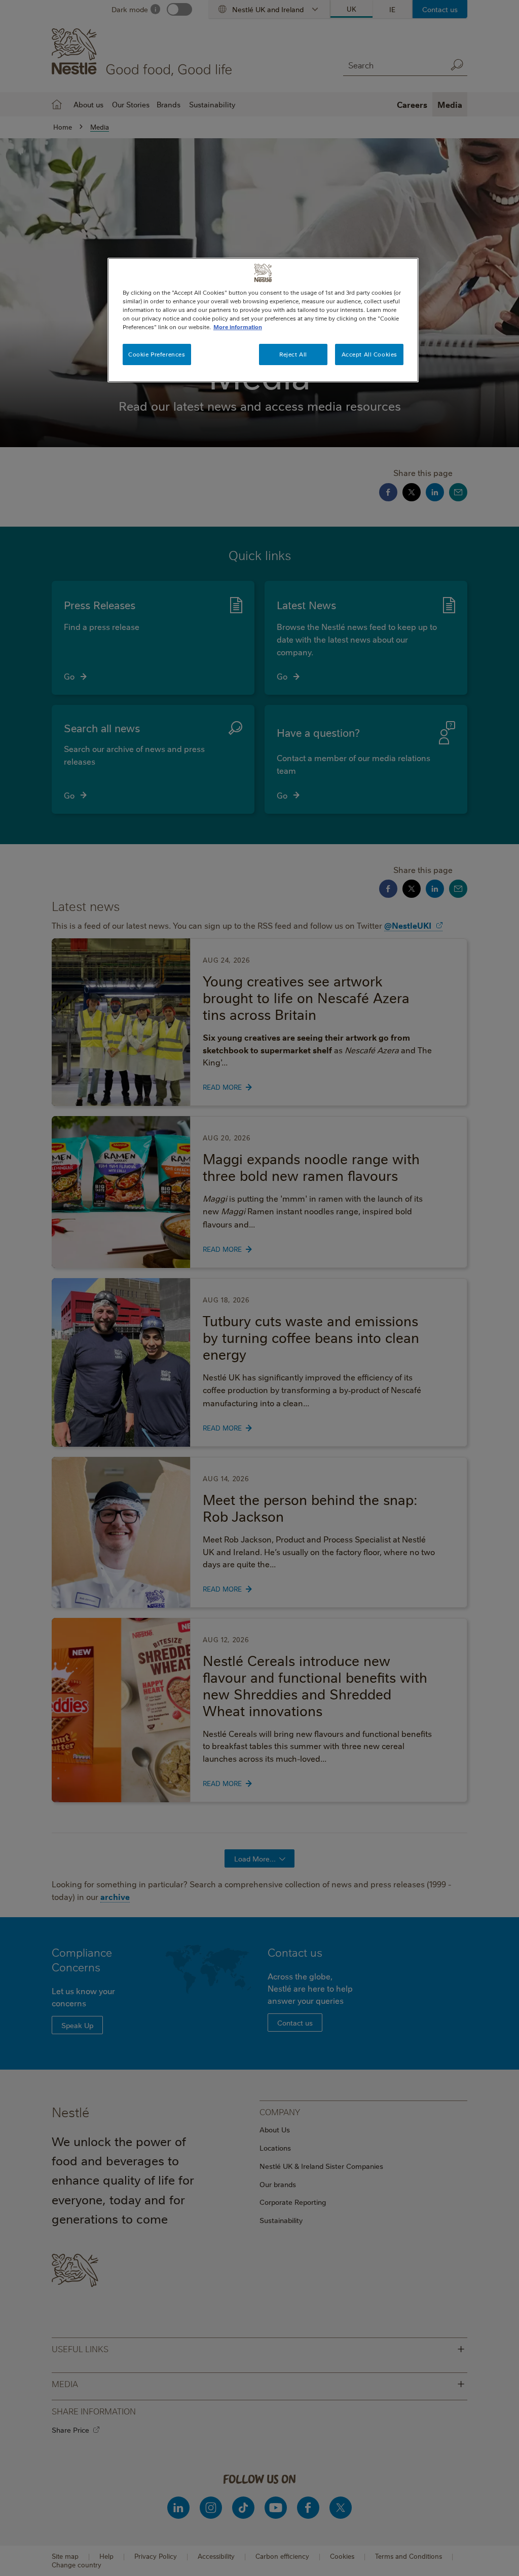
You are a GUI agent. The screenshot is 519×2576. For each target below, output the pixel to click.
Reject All (293, 354)
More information (238, 327)
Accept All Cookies (369, 354)
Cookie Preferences (157, 354)
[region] (263, 320)
